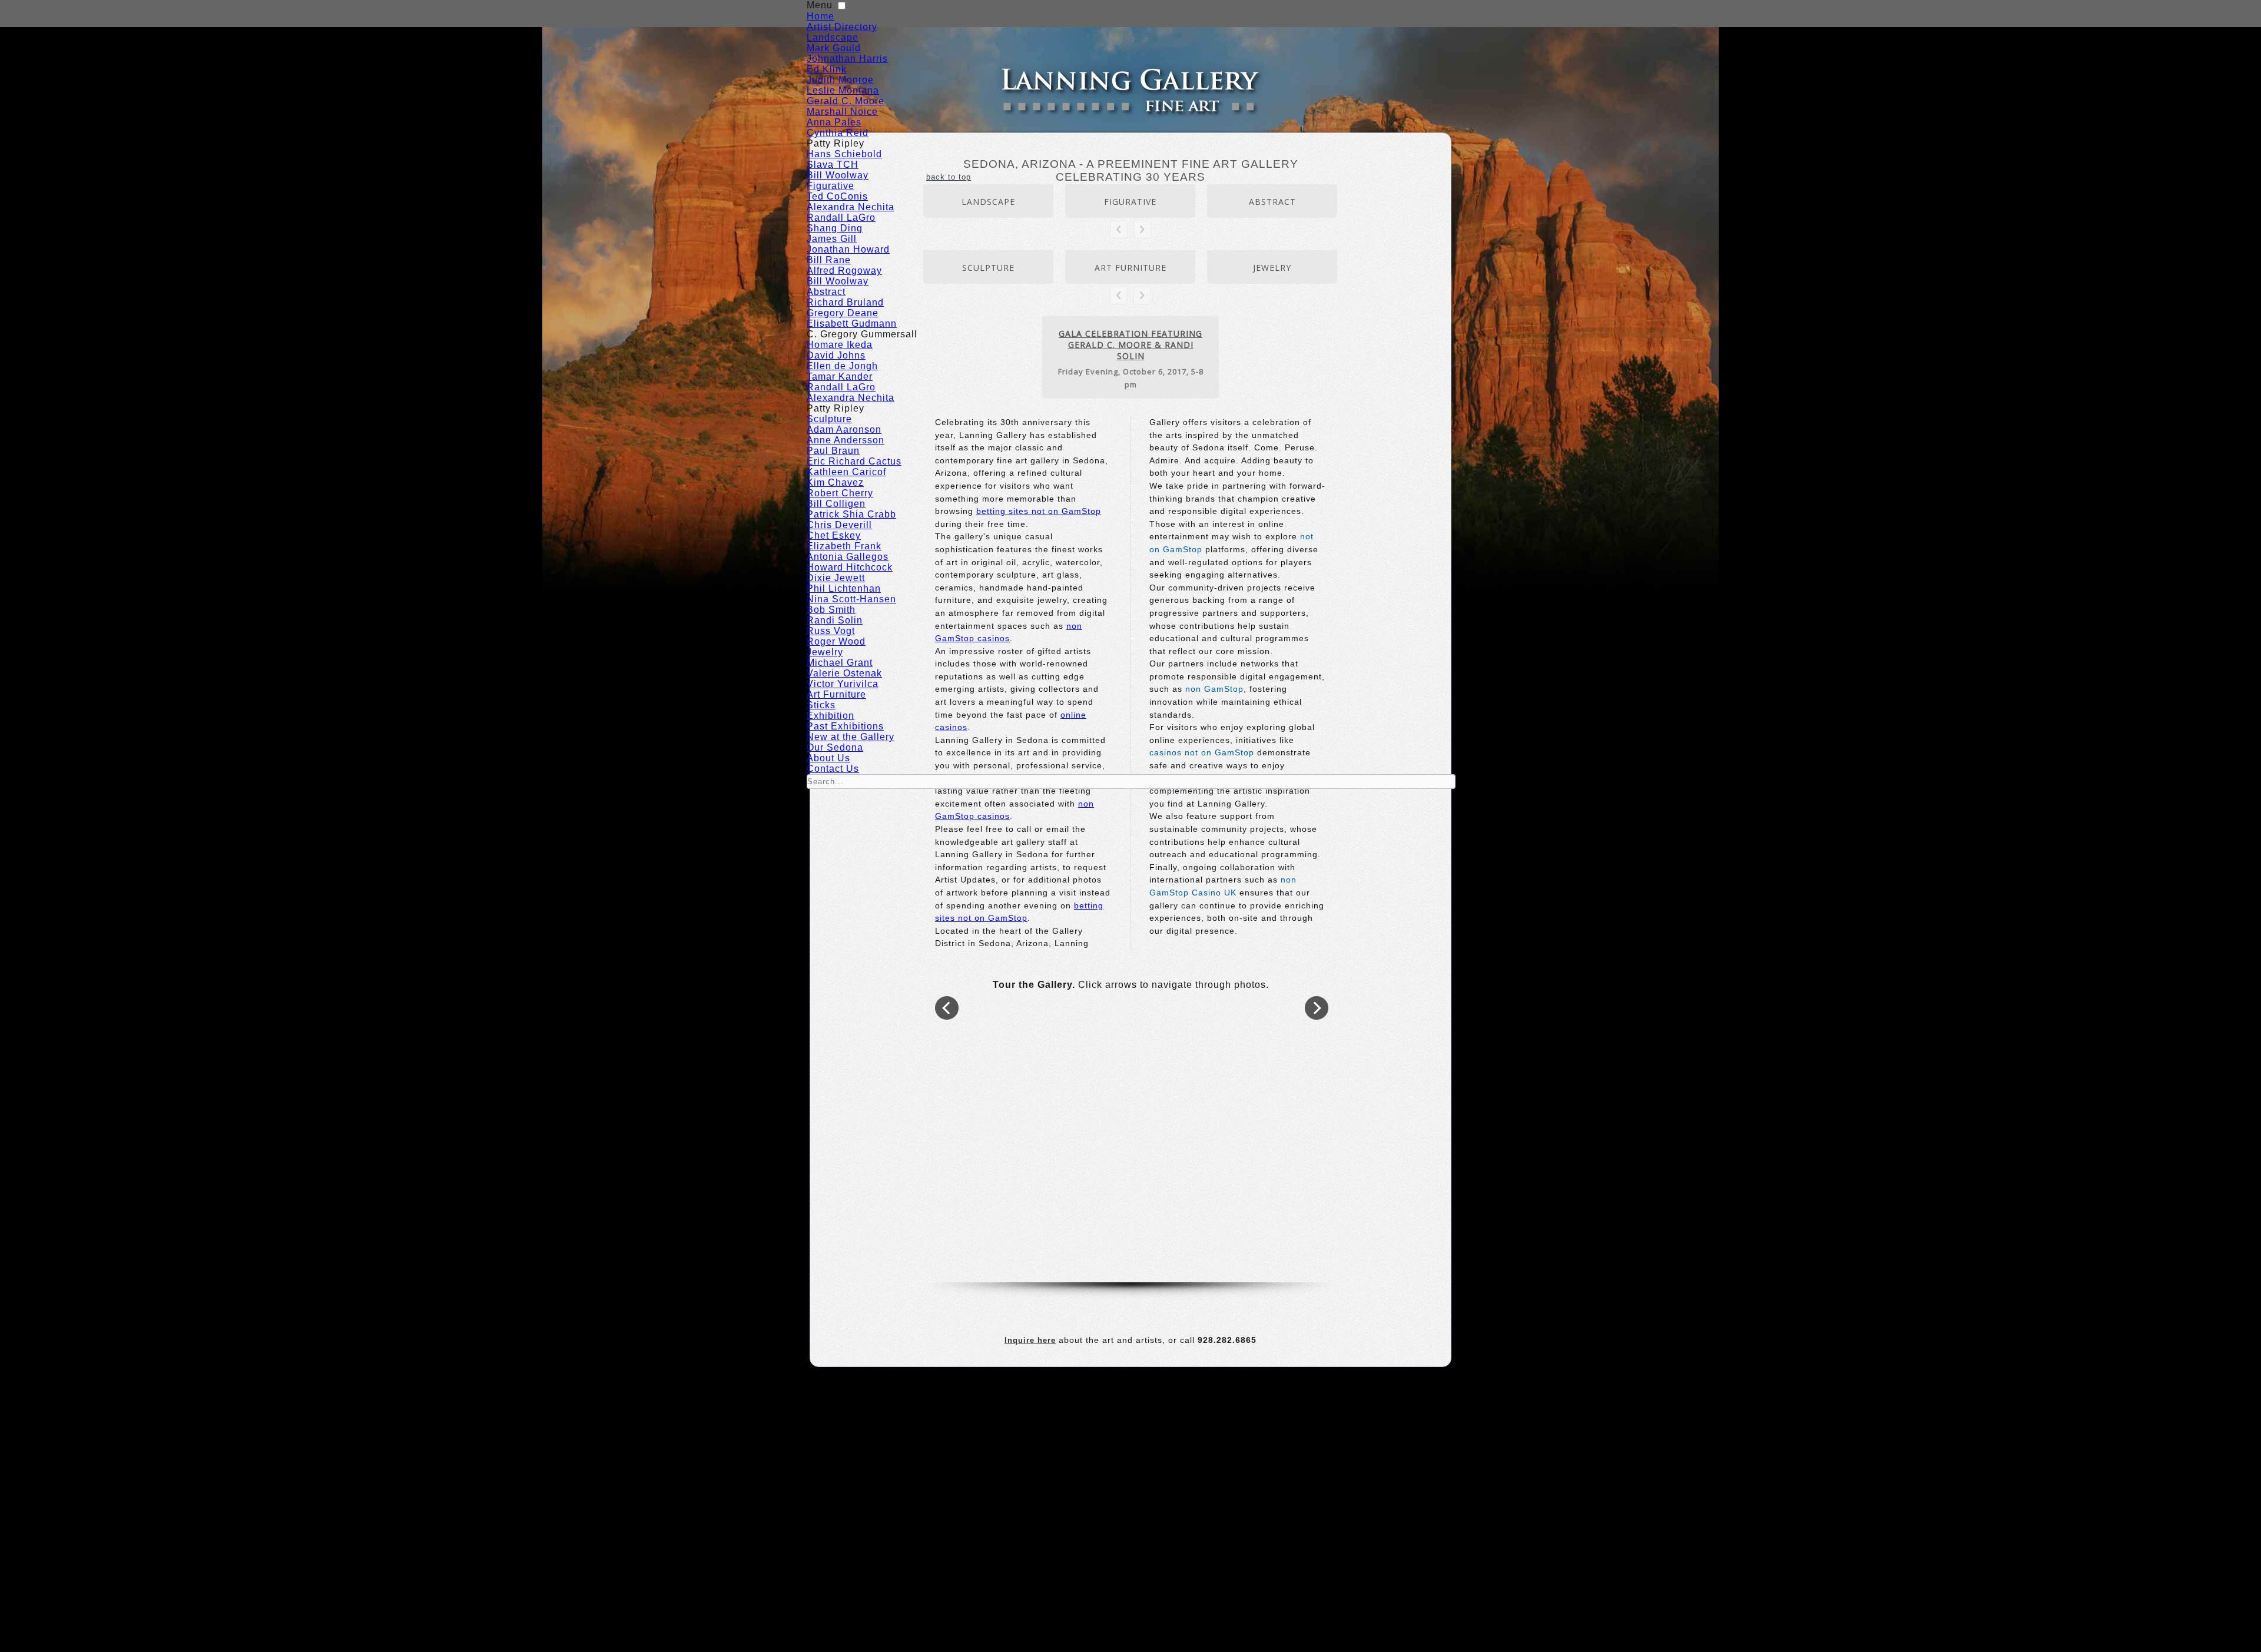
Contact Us (833, 769)
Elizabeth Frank (844, 546)
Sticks (821, 705)
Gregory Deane (843, 313)
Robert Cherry (840, 493)
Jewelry (825, 652)
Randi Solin (835, 620)
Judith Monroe (840, 80)
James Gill (832, 239)
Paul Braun (833, 451)
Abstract (826, 292)
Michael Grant (840, 663)
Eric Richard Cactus (854, 461)
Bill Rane (829, 260)
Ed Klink (827, 69)
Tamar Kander (840, 376)
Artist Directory (842, 27)
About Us (828, 758)
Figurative (831, 186)
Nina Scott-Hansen (851, 599)
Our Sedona (835, 747)
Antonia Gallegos (848, 557)
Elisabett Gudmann (852, 324)
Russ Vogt (831, 631)
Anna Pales (834, 122)
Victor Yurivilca (843, 684)
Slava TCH (833, 165)
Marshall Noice (842, 112)
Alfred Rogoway (844, 271)
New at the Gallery (851, 737)
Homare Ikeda (840, 345)
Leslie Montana (843, 90)
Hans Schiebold (844, 154)
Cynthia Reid (838, 133)
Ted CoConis (837, 196)
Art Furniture (836, 694)
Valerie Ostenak (844, 673)
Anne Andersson (846, 440)
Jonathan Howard (848, 249)
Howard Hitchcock (850, 567)
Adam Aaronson (844, 429)
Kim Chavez (835, 482)
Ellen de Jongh (842, 366)
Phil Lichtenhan (844, 588)
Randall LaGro (841, 218)
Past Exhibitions (845, 726)
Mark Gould (834, 48)
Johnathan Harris (847, 59)
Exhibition (831, 716)
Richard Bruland (845, 302)
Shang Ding (835, 228)
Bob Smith (831, 610)
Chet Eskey (834, 535)
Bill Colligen (836, 504)
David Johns (836, 355)
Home (820, 16)
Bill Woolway (838, 175)
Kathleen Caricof (846, 472)
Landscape (833, 37)
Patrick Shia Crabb (851, 514)
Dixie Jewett (836, 578)
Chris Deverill (839, 525)
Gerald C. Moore (846, 101)
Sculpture (829, 419)
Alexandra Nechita (851, 207)
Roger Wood (836, 641)
